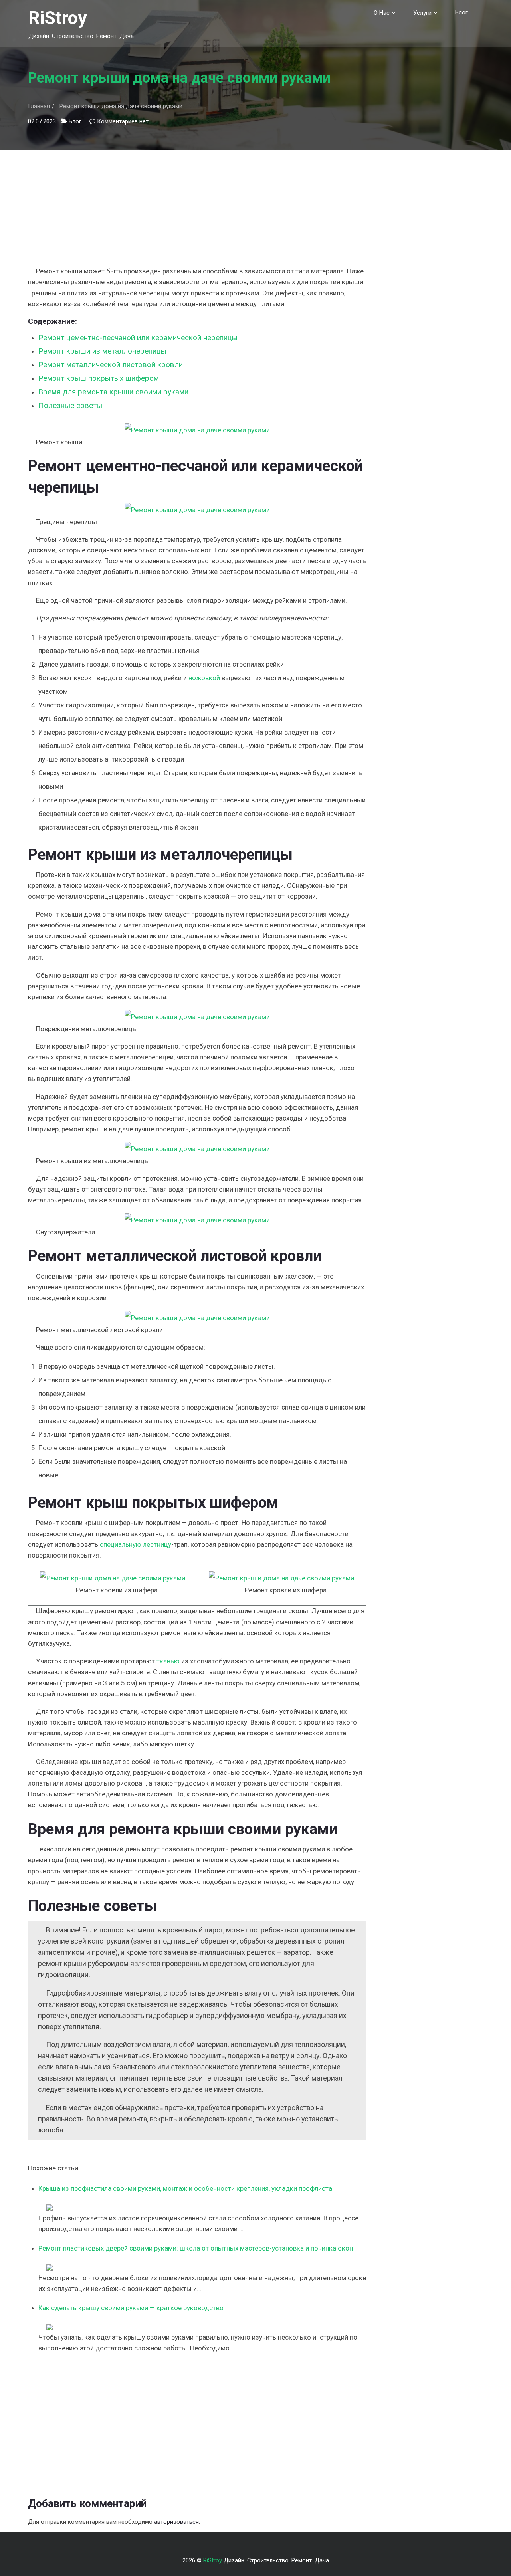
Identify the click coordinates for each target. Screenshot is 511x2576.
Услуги (422, 13)
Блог (461, 12)
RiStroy (58, 18)
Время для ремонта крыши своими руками (113, 392)
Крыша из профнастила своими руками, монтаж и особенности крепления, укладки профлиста (185, 2188)
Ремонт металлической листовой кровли (111, 365)
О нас (382, 13)
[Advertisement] (197, 206)
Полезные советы (70, 405)
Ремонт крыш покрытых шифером (99, 378)
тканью (168, 1661)
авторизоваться (176, 2522)
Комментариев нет (123, 121)
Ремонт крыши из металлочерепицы (102, 351)
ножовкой (204, 678)
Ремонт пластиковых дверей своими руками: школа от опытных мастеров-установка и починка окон (196, 2248)
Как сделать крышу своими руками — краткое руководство (131, 2308)
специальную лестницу (136, 1544)
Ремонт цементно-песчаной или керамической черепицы (138, 338)
